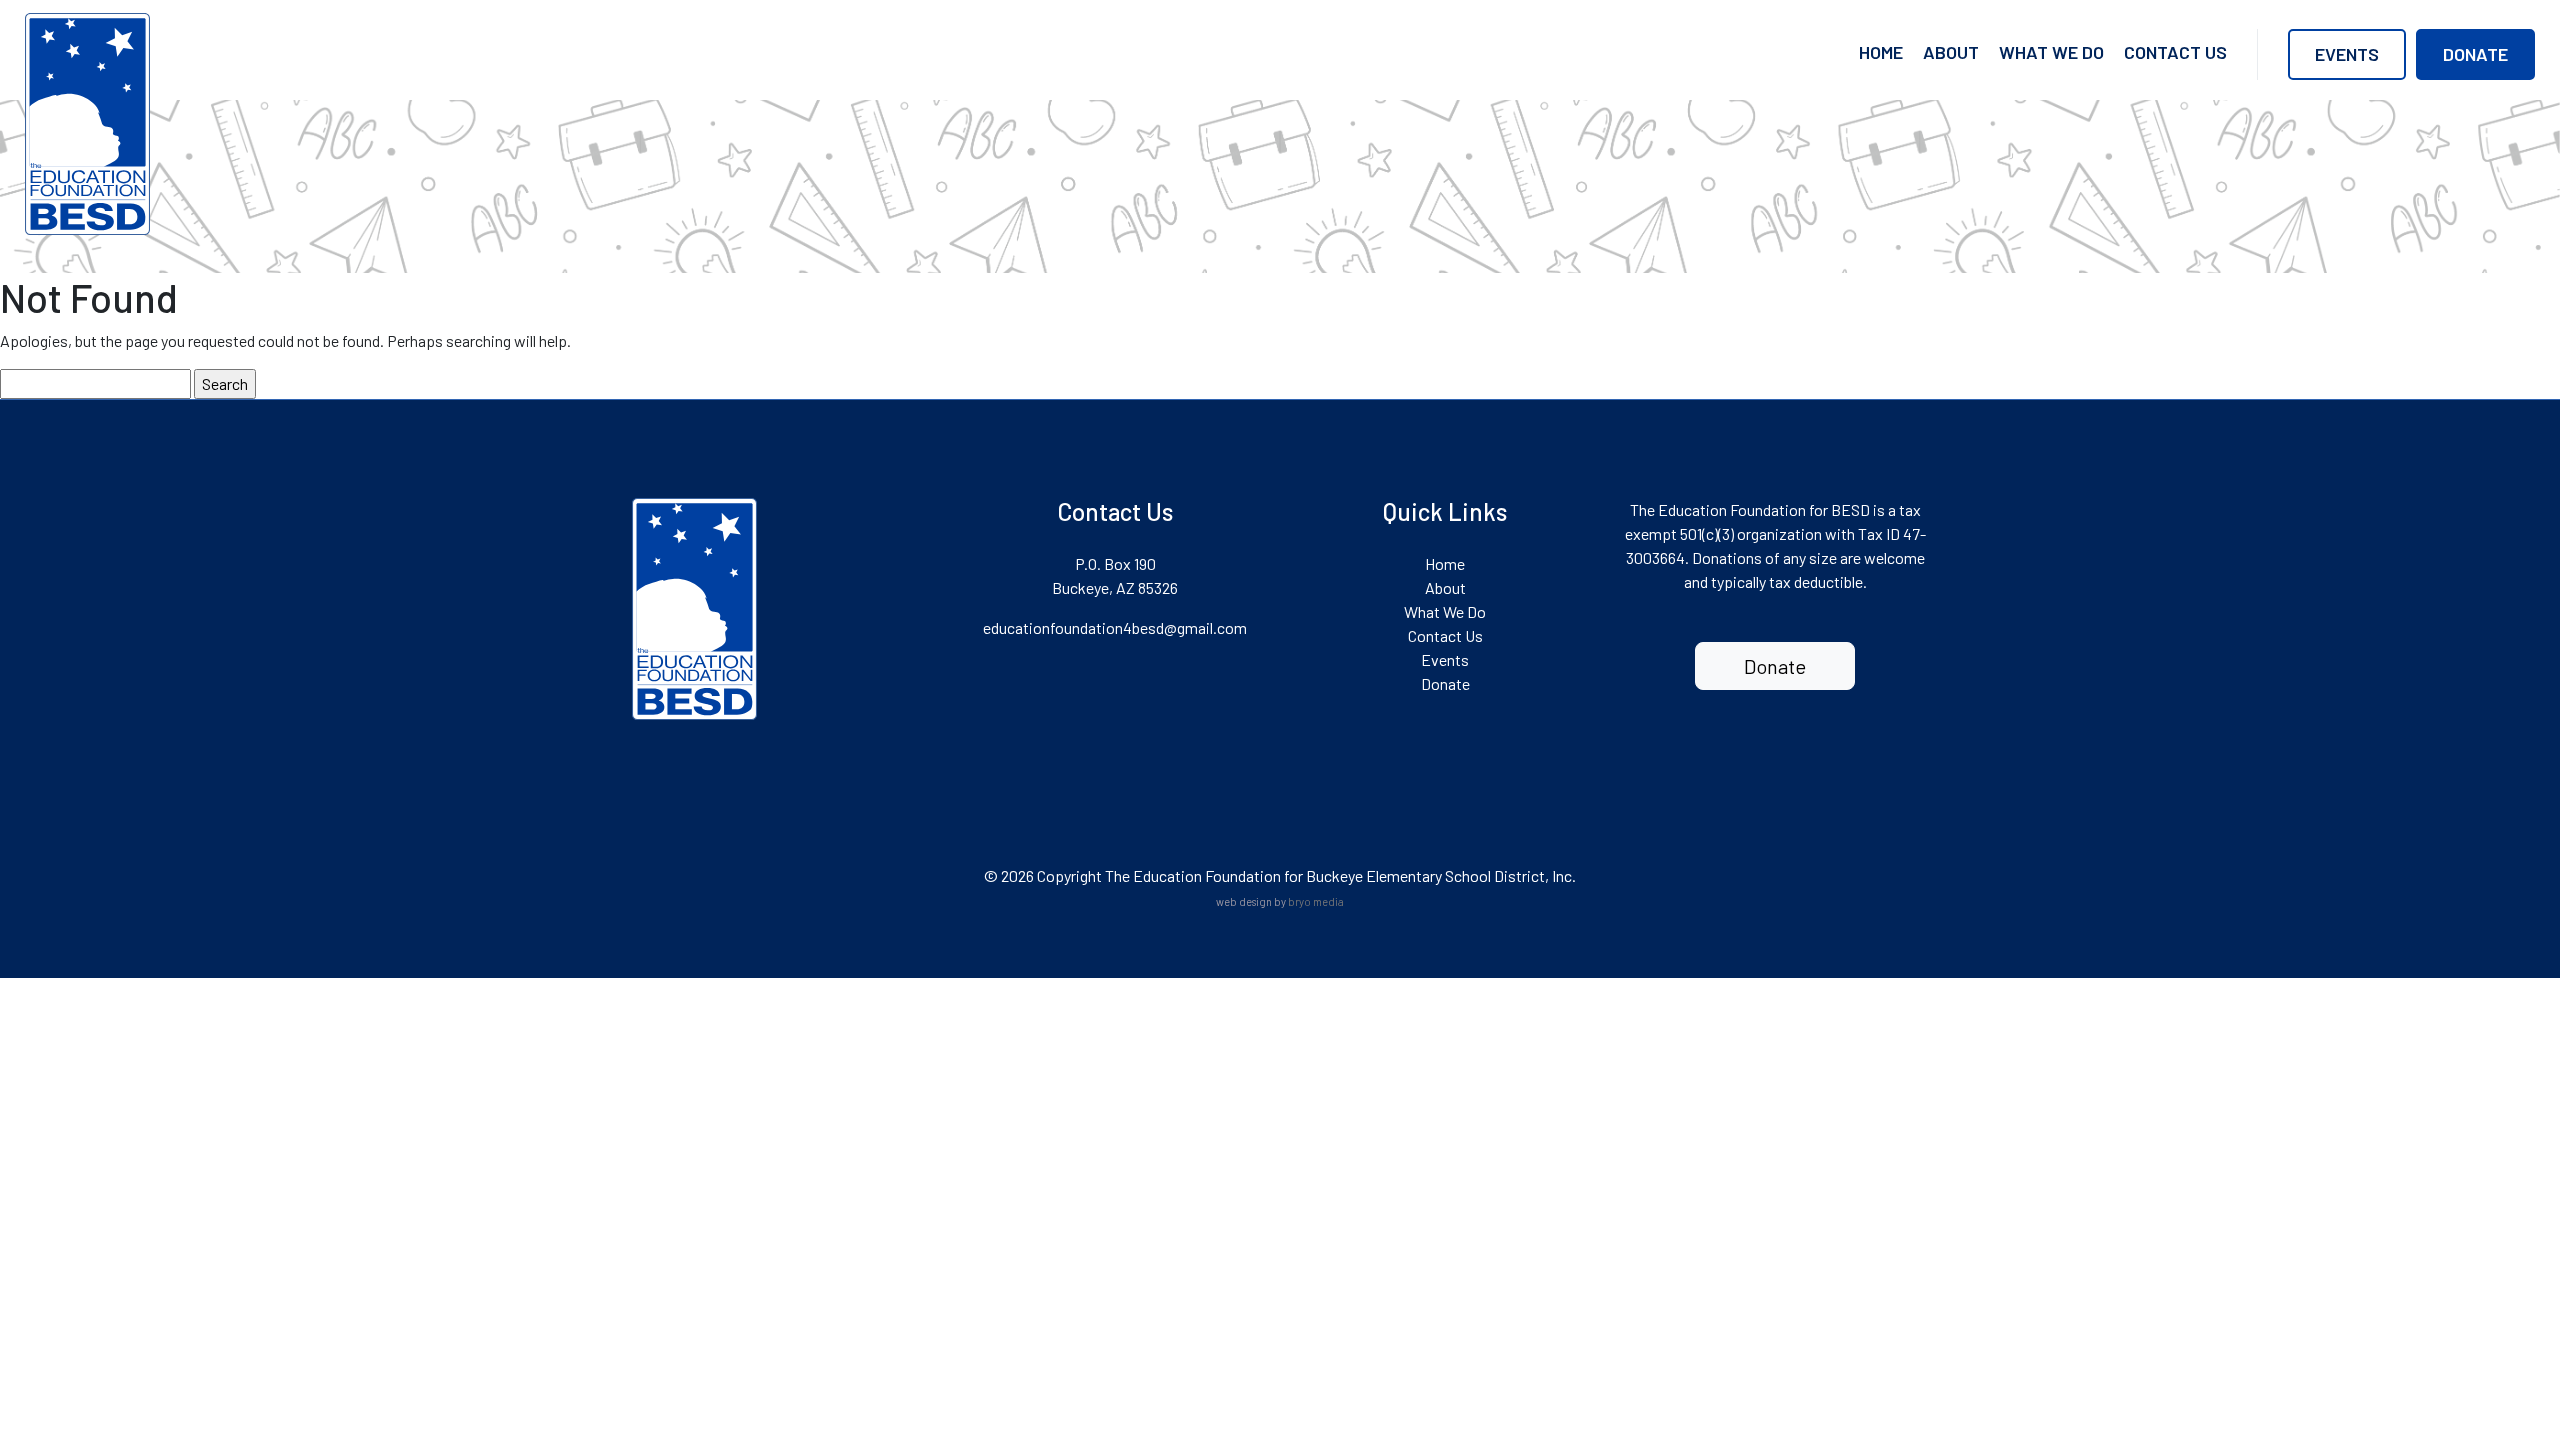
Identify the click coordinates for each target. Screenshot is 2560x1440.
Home (1881, 52)
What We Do (2051, 52)
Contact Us (2175, 52)
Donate (2475, 54)
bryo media (1316, 901)
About (1951, 52)
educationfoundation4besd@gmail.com (1115, 627)
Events (2347, 54)
